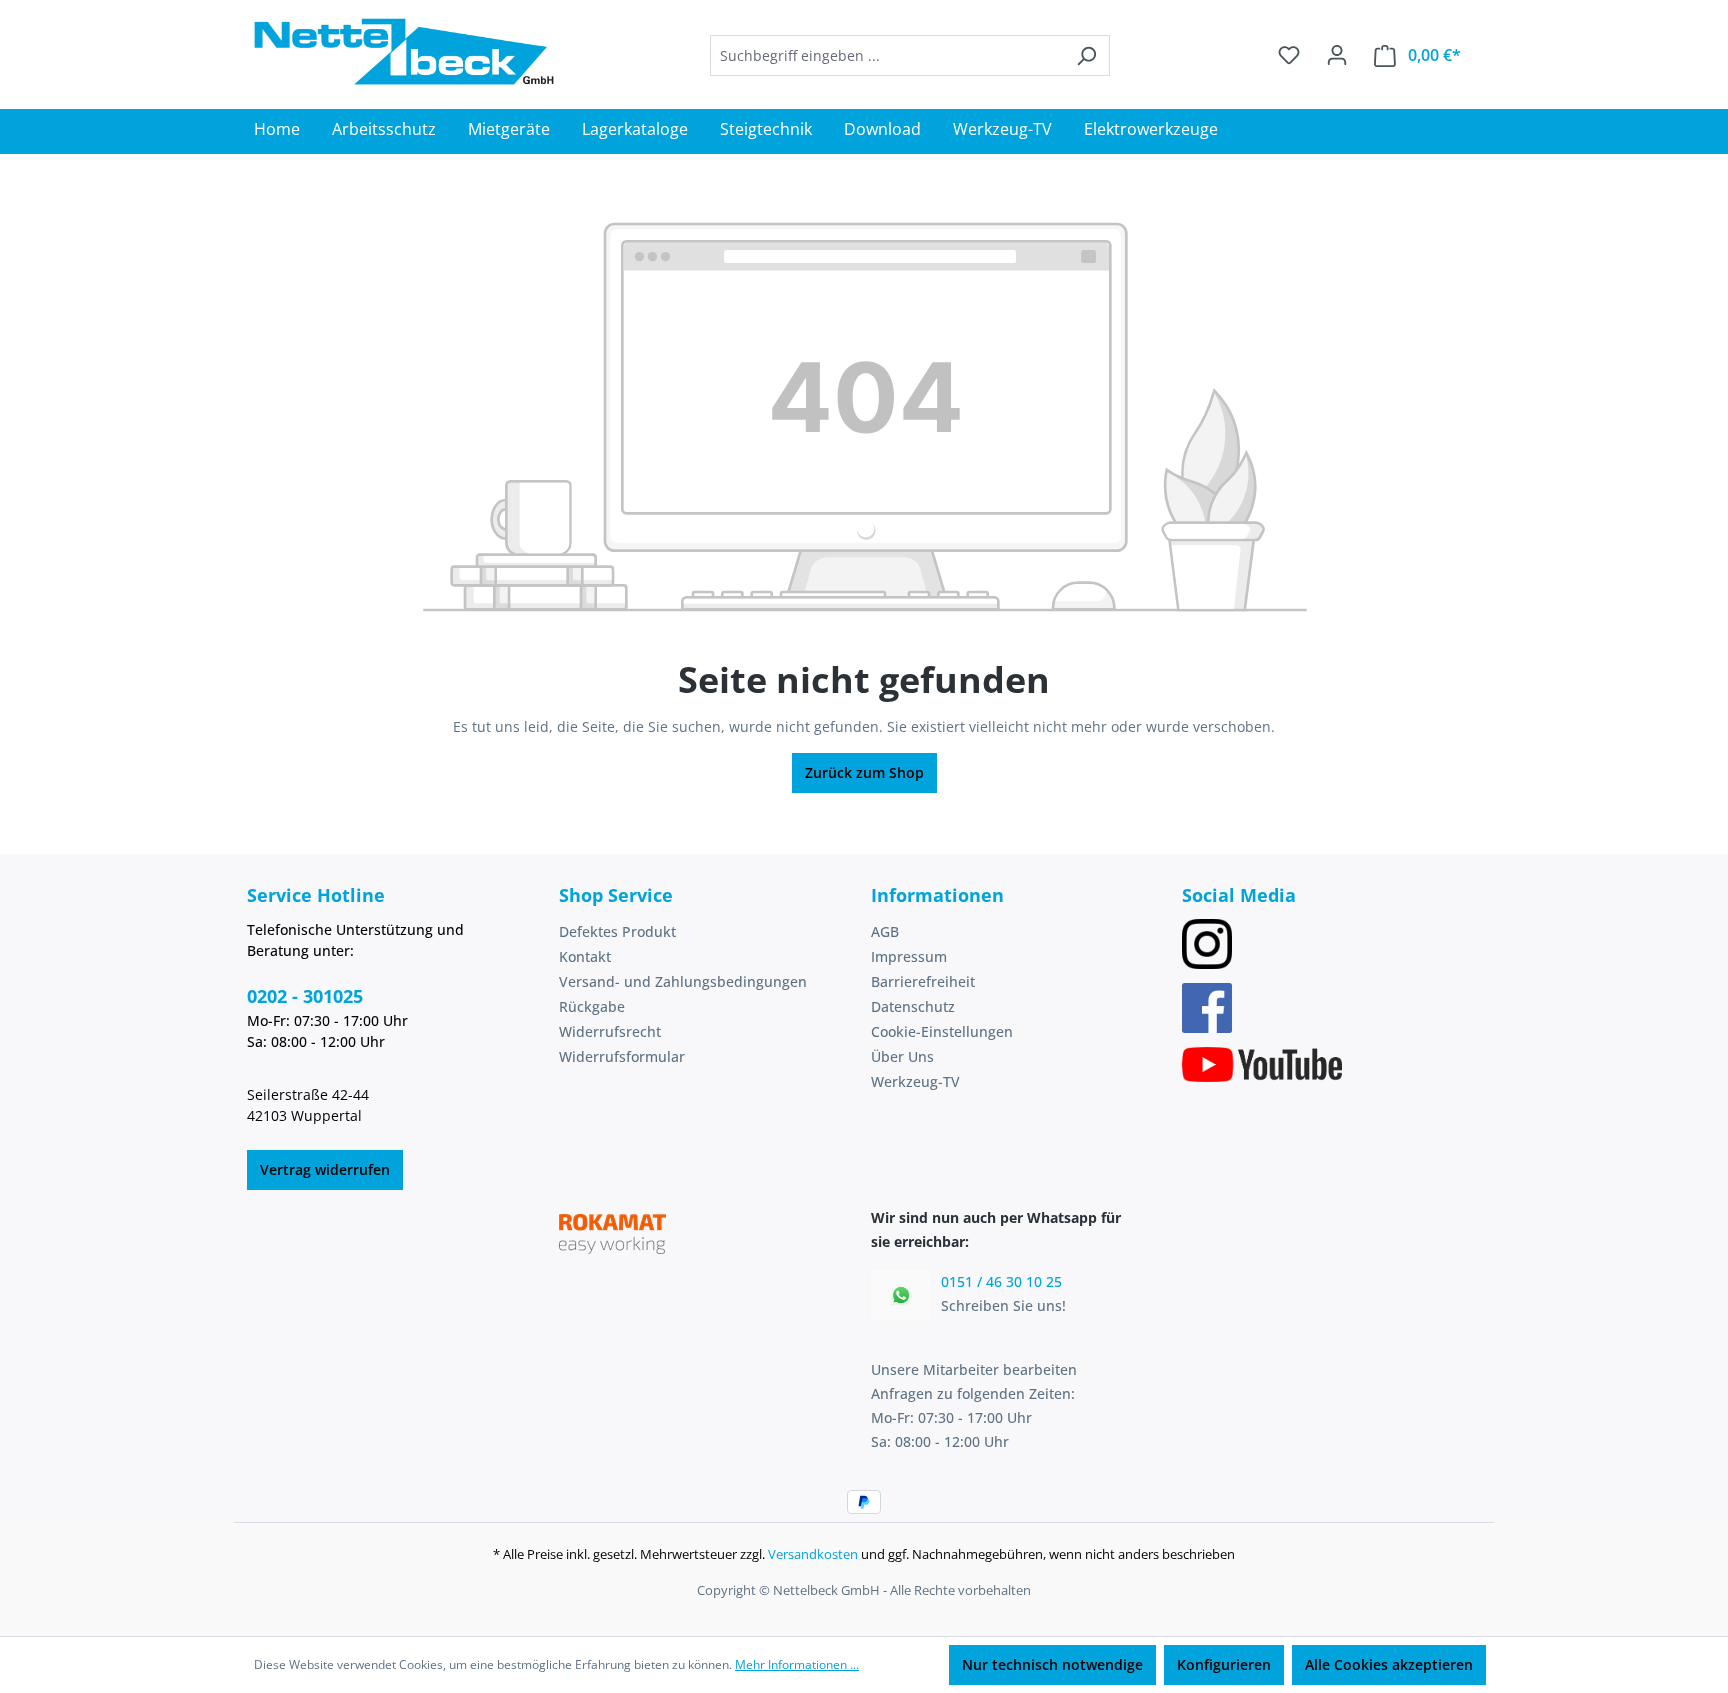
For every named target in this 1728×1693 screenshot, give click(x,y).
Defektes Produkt (617, 931)
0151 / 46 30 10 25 (1001, 1281)
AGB (885, 931)
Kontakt (585, 956)
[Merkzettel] (1289, 55)
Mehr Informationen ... (797, 1664)
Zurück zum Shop (864, 772)
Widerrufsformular (622, 1056)
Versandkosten (813, 1554)
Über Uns (902, 1056)
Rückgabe (592, 1006)
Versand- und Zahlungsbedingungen (683, 981)
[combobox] (887, 55)
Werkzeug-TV (915, 1081)
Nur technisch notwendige (1052, 1664)
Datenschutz (913, 1006)
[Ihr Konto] (1337, 55)
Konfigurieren (1224, 1664)
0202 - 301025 (305, 996)
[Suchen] (1086, 55)
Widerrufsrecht (610, 1031)
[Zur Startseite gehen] (404, 51)
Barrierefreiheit (923, 981)
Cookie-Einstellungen (942, 1031)
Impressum (909, 956)
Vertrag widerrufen (325, 1169)
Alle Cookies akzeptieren (1389, 1664)
